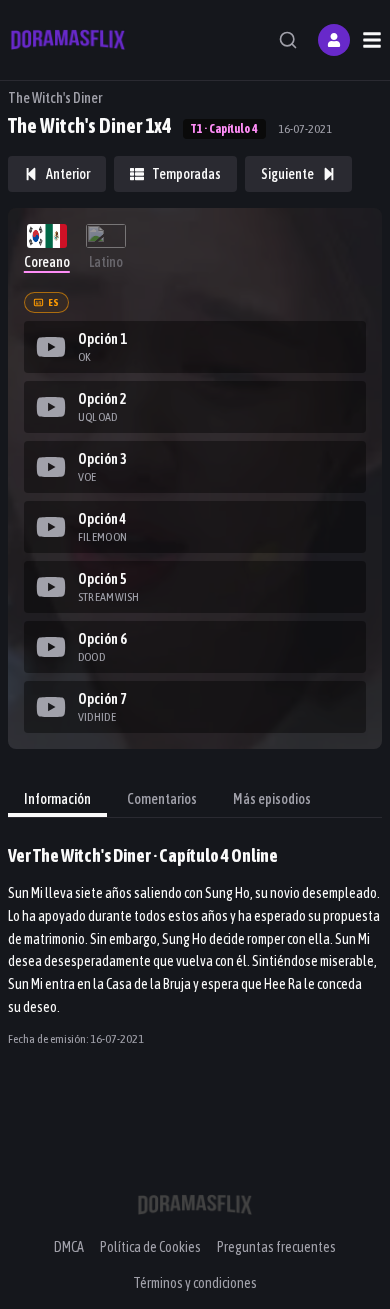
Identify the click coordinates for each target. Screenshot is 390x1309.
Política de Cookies (150, 1247)
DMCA (69, 1247)
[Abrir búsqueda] (288, 40)
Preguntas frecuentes (276, 1247)
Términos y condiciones (195, 1283)
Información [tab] (57, 799)
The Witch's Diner (55, 98)
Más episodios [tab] (272, 799)
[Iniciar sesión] (334, 40)
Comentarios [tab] (162, 799)
